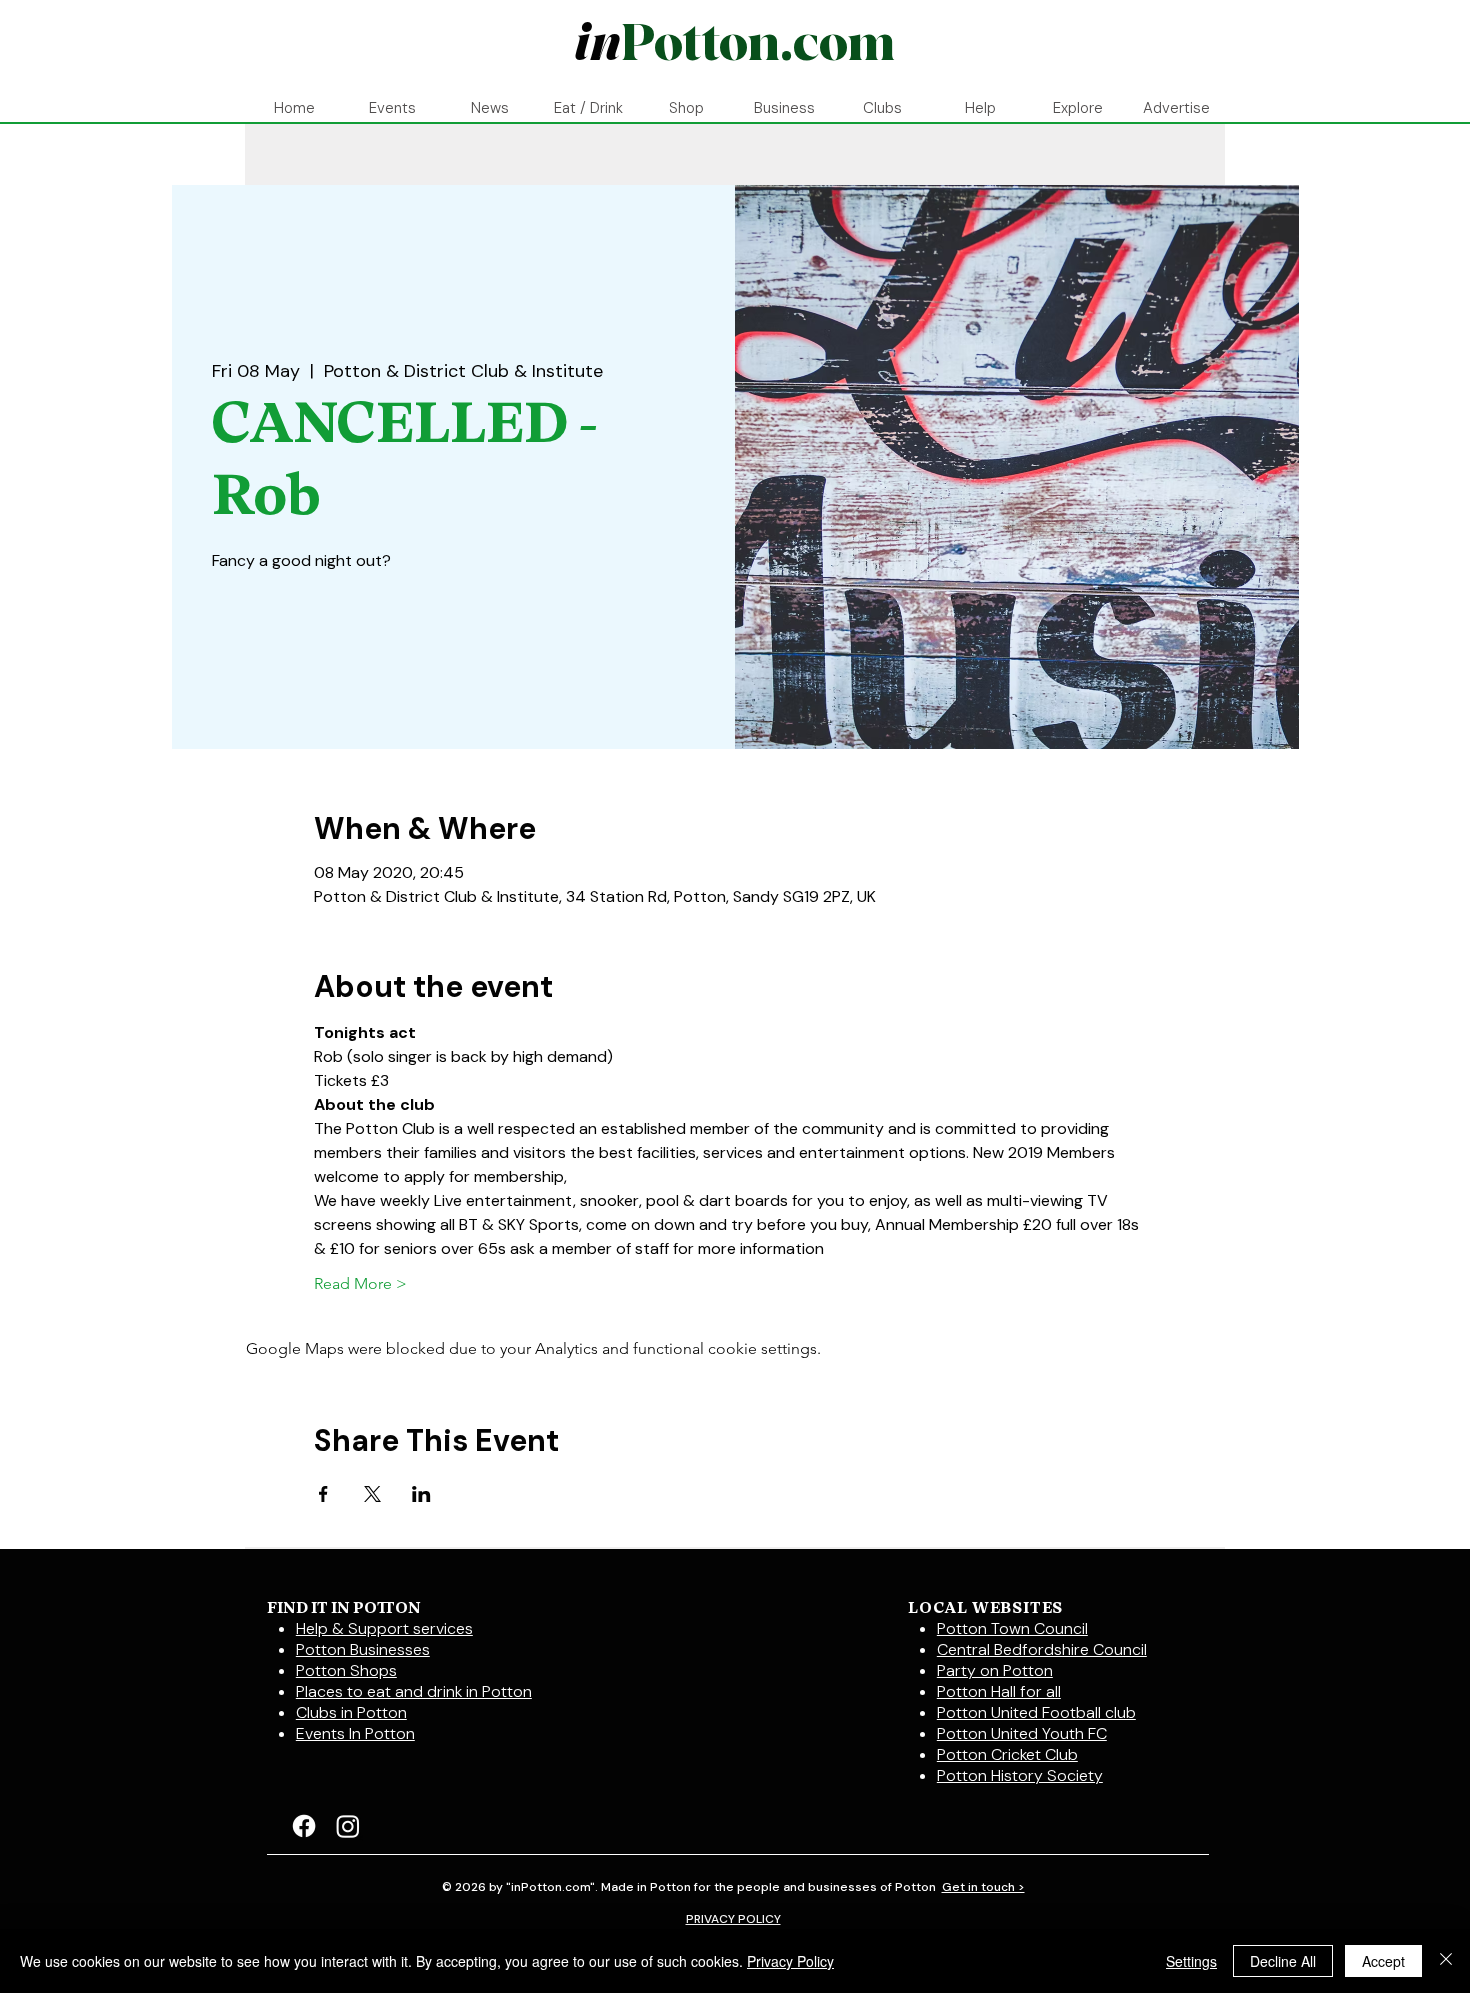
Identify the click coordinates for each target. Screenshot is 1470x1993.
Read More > (360, 1283)
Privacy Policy (790, 1961)
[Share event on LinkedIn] (421, 1494)
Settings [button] (1191, 1961)
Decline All (1283, 1961)
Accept (1383, 1961)
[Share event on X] (372, 1494)
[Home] (734, 44)
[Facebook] (304, 1826)
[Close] (1446, 1961)
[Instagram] (348, 1826)
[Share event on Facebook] (323, 1494)
